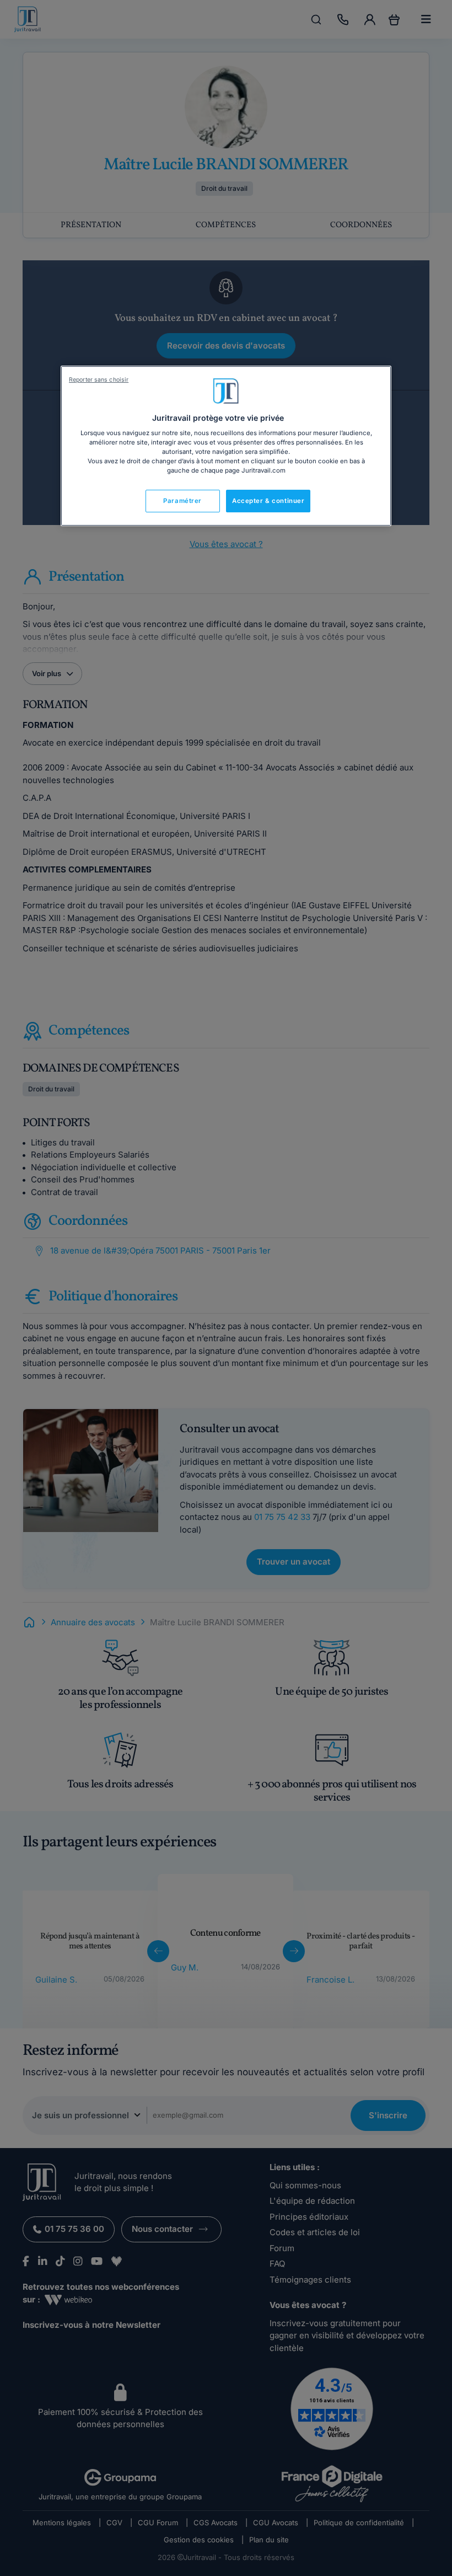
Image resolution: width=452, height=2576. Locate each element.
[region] (226, 446)
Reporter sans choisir (99, 380)
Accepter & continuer (268, 501)
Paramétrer (182, 501)
